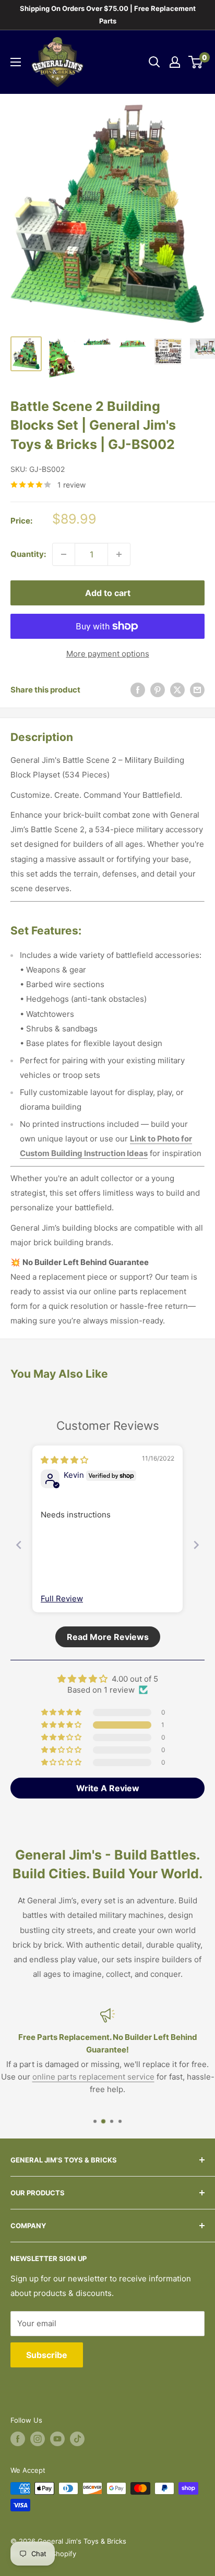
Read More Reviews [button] (108, 1637)
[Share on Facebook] (138, 690)
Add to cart (108, 593)
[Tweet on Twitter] (177, 690)
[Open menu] (16, 62)
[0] (196, 62)
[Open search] (154, 62)
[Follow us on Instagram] (38, 2439)
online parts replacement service (93, 2077)
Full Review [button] (62, 1599)
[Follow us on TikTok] (77, 2439)
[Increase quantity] (119, 554)
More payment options (108, 654)
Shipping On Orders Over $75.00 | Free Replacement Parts (108, 15)
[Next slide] (196, 1545)
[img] (64, 1460)
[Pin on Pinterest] (158, 690)
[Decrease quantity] (64, 554)
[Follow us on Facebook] (18, 2439)
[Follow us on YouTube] (57, 2439)
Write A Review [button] (108, 1788)
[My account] (175, 62)
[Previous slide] (19, 1545)
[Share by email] (197, 690)
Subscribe (47, 2355)
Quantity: (28, 554)
